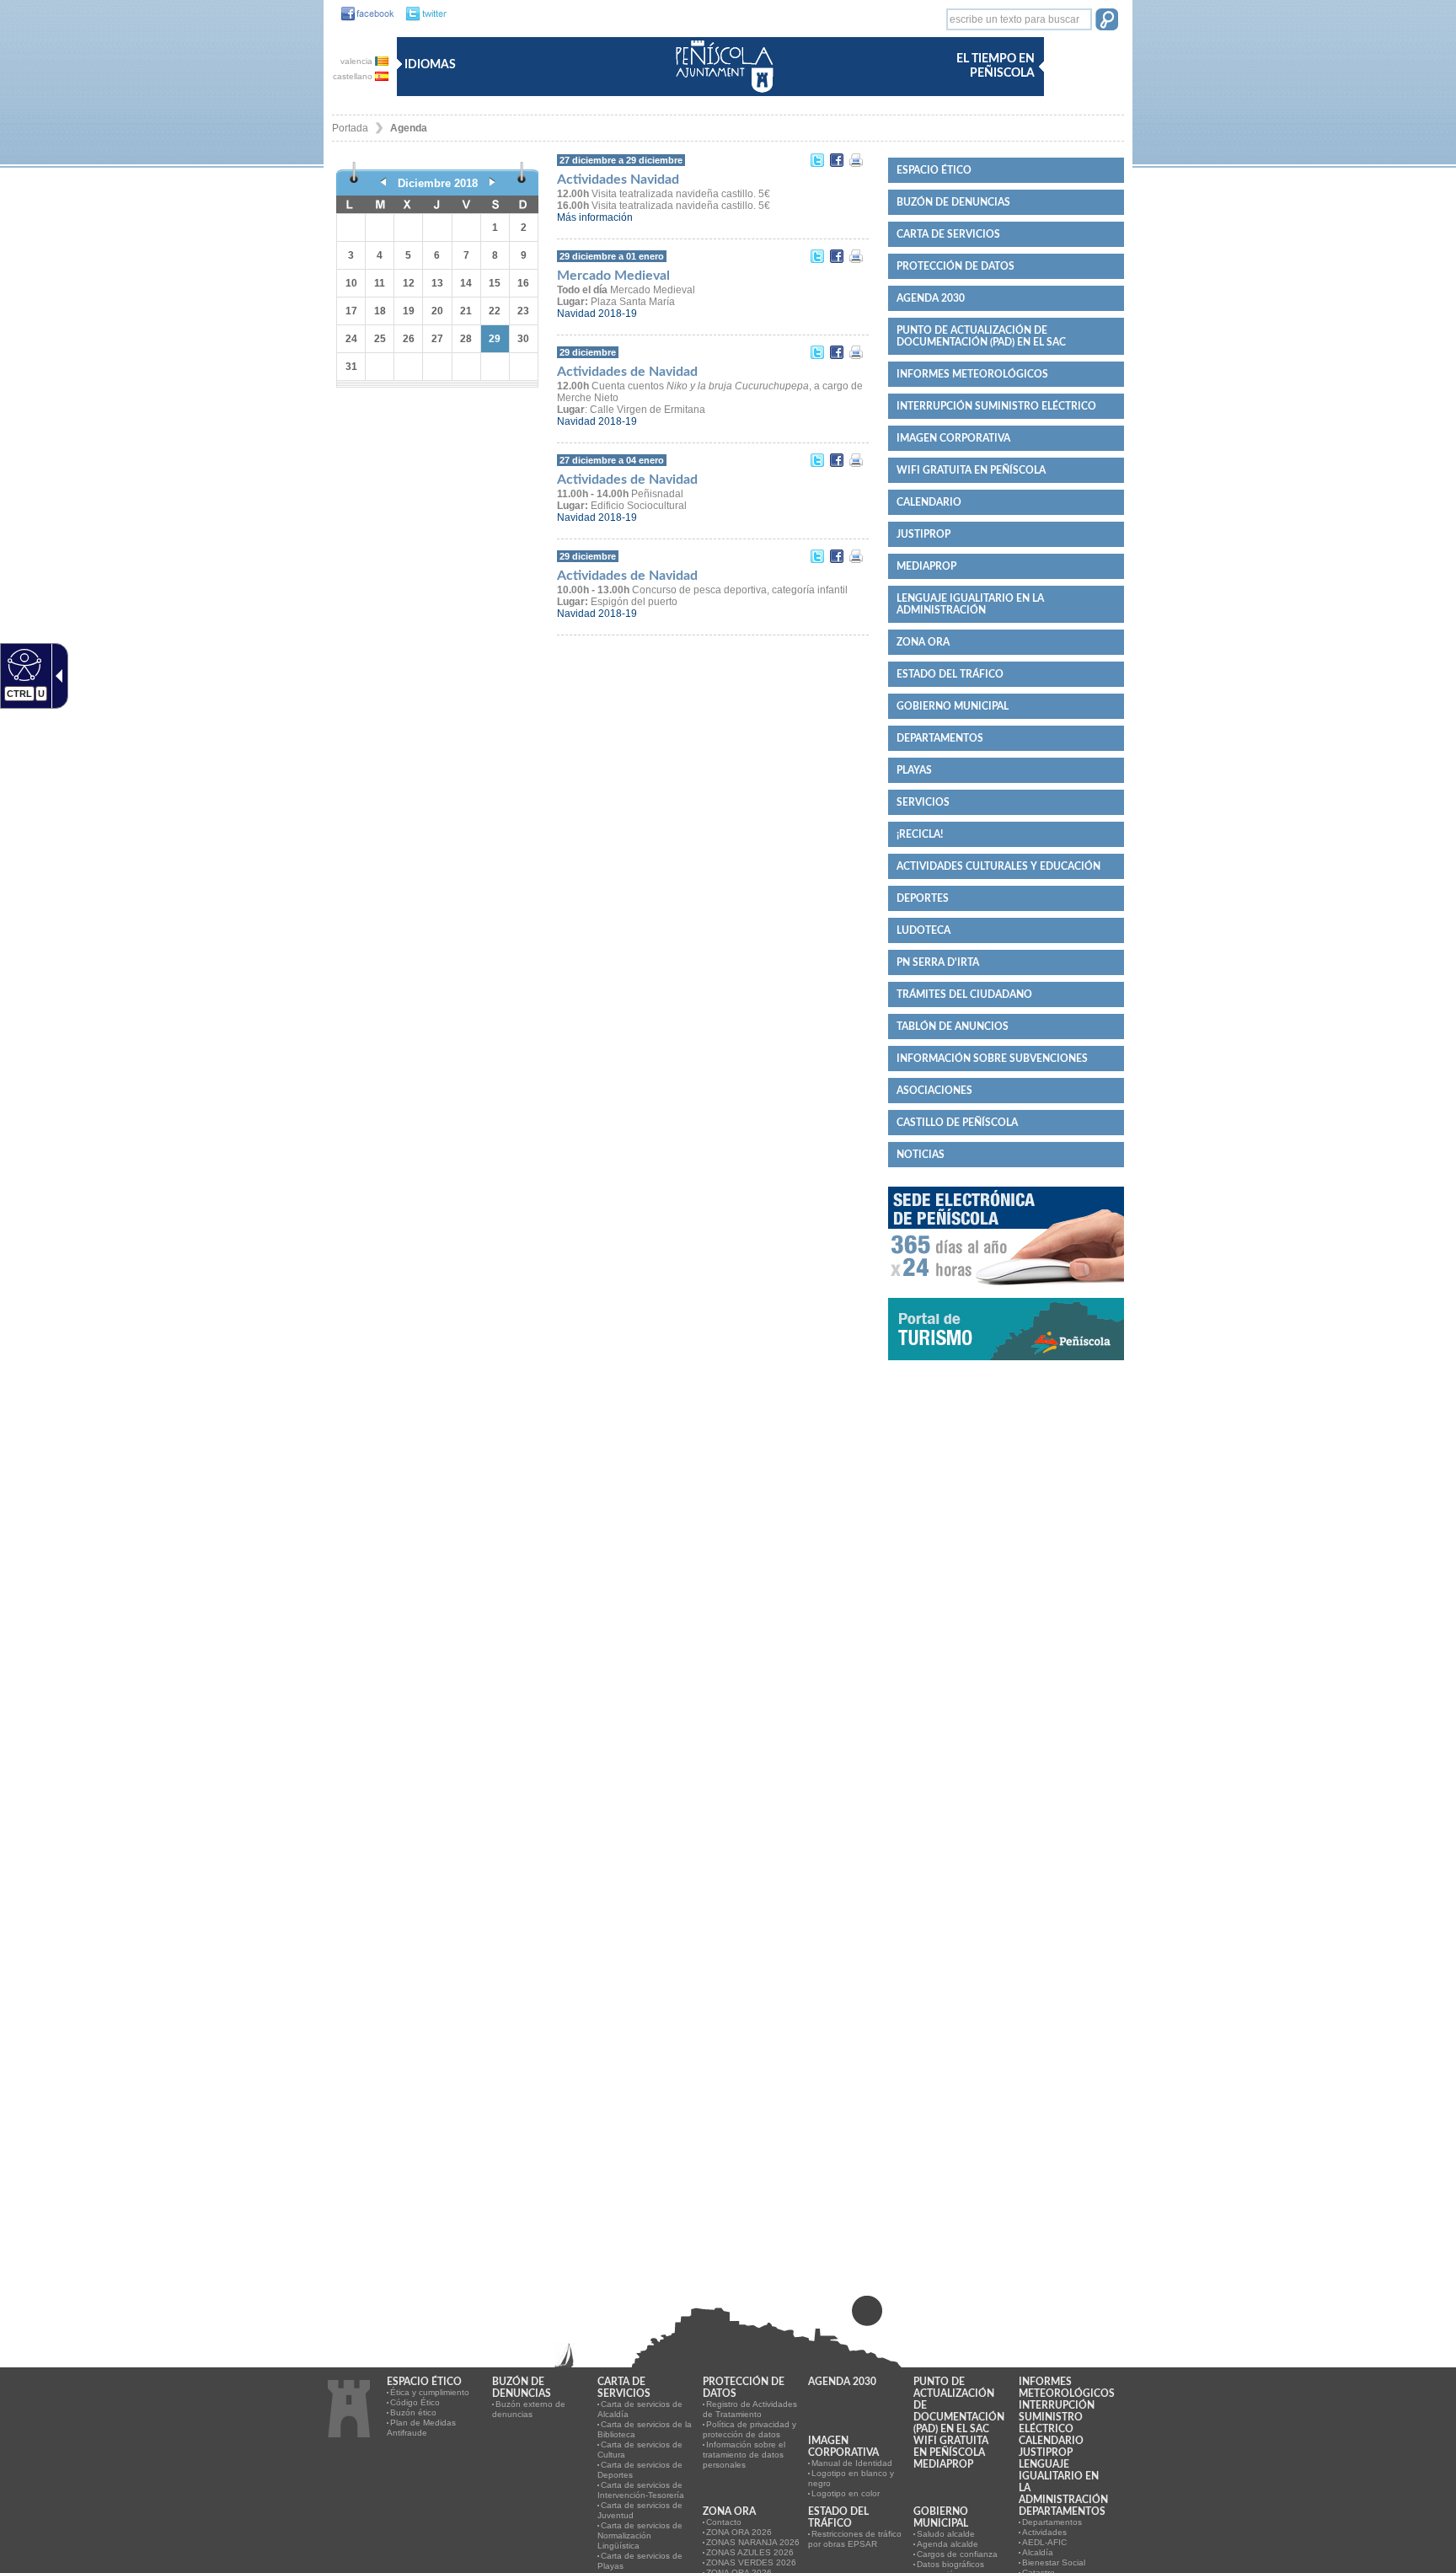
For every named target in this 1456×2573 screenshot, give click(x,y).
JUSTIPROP (923, 534)
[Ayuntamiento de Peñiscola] (721, 94)
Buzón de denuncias (953, 202)
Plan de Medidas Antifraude (421, 2428)
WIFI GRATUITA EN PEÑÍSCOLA (971, 470)
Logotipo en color (846, 2493)
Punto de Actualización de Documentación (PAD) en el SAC (981, 336)
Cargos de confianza (957, 2554)
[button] (1107, 21)
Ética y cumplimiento (430, 2392)
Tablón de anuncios (953, 1027)
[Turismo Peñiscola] (1006, 1367)
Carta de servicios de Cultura (640, 2450)
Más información (595, 217)
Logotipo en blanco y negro (851, 2478)
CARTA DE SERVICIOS (948, 234)
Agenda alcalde (947, 2544)
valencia (358, 61)
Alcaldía (1038, 2552)
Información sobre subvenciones (992, 1059)
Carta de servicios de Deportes (640, 2470)
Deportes (923, 898)
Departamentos (940, 738)
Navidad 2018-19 (597, 314)
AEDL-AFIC (1044, 2542)
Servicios (923, 802)
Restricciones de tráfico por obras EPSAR (855, 2539)
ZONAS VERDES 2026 (751, 2562)
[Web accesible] (22, 664)
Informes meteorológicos (972, 374)
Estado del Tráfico (950, 674)
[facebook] (363, 14)
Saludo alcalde (946, 2534)
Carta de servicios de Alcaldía (640, 2409)
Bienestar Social (1054, 2562)
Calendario (929, 502)
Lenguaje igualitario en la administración (970, 604)
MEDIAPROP (926, 566)
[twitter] (422, 14)
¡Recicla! (920, 834)
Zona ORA (923, 642)
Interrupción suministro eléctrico (996, 406)
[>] (492, 183)
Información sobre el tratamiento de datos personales (744, 2455)
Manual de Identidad (852, 2463)
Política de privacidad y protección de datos (749, 2429)
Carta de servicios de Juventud (640, 2510)
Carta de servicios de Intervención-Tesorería (641, 2490)
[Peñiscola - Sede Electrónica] (1006, 1292)
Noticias (921, 1155)
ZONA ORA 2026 (739, 2532)
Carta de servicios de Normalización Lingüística (640, 2535)
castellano (354, 76)
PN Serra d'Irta (938, 962)
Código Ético (415, 2402)
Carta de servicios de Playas (640, 2561)
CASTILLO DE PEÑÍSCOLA (957, 1123)
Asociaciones (934, 1091)
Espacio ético (934, 170)
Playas (914, 770)
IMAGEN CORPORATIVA (953, 438)
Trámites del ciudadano (964, 994)
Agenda (409, 128)
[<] (383, 183)
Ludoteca (923, 930)
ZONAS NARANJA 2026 (753, 2542)
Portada (350, 128)
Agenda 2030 (931, 298)
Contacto (724, 2522)
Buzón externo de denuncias (529, 2409)
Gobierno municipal (953, 706)
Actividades (1044, 2532)
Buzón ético (413, 2412)
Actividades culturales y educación (998, 866)
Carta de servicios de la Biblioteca (645, 2429)
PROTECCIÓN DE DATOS (955, 266)
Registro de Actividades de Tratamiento (750, 2409)
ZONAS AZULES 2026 (750, 2552)
